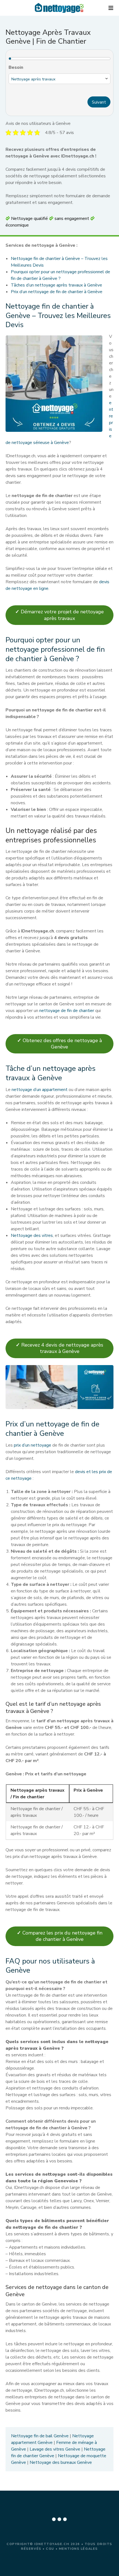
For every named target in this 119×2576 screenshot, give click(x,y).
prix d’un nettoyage (33, 1445)
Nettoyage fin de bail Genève (40, 2436)
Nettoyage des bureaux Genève (61, 2462)
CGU (50, 2549)
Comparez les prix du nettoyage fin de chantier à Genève (60, 1936)
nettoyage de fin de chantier (67, 1011)
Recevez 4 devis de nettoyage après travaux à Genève (59, 1348)
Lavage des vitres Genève (55, 2449)
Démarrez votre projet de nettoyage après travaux (59, 615)
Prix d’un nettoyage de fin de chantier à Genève (57, 292)
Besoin (16, 67)
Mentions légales (78, 2549)
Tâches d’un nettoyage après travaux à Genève (56, 285)
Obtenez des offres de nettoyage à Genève (59, 1044)
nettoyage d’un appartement (40, 1090)
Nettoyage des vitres (32, 1236)
